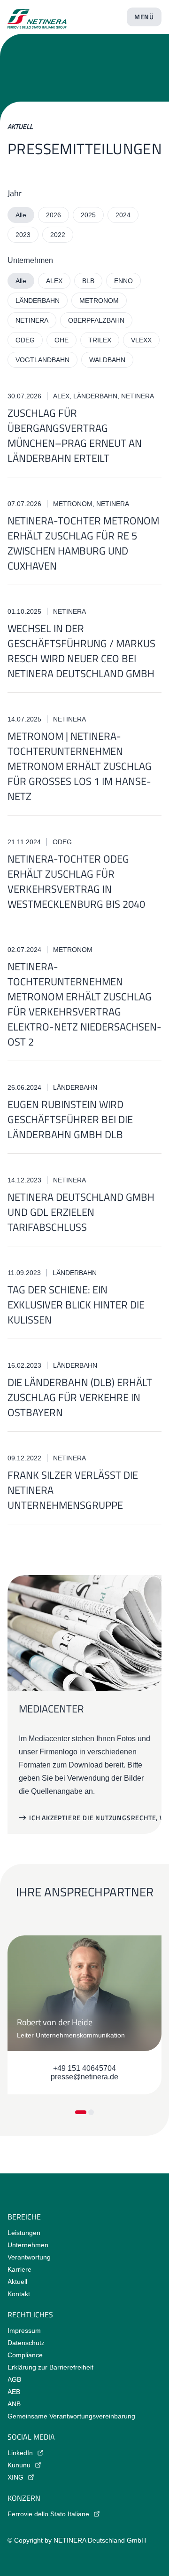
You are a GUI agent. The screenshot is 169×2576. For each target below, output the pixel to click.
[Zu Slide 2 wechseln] (91, 2112)
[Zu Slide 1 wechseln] (81, 2112)
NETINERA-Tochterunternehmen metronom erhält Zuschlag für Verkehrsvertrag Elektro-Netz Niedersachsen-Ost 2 (84, 1004)
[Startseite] (37, 15)
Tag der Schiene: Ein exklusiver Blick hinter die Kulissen (76, 1305)
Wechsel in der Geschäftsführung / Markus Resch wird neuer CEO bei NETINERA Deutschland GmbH (81, 651)
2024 (123, 215)
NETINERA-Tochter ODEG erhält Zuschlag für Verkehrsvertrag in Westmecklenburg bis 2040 (76, 881)
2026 (54, 215)
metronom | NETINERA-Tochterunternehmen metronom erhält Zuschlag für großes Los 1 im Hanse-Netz (80, 766)
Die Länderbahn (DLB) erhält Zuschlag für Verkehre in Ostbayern (80, 1397)
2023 (23, 235)
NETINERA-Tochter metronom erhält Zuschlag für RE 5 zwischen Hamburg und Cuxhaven (83, 543)
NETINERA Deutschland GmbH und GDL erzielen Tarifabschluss (81, 1212)
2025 (88, 215)
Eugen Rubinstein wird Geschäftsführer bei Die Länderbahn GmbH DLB (70, 1119)
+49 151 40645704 (84, 2068)
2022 (58, 235)
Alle (21, 215)
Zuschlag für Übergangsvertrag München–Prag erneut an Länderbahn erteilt (75, 436)
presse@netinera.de (84, 2077)
